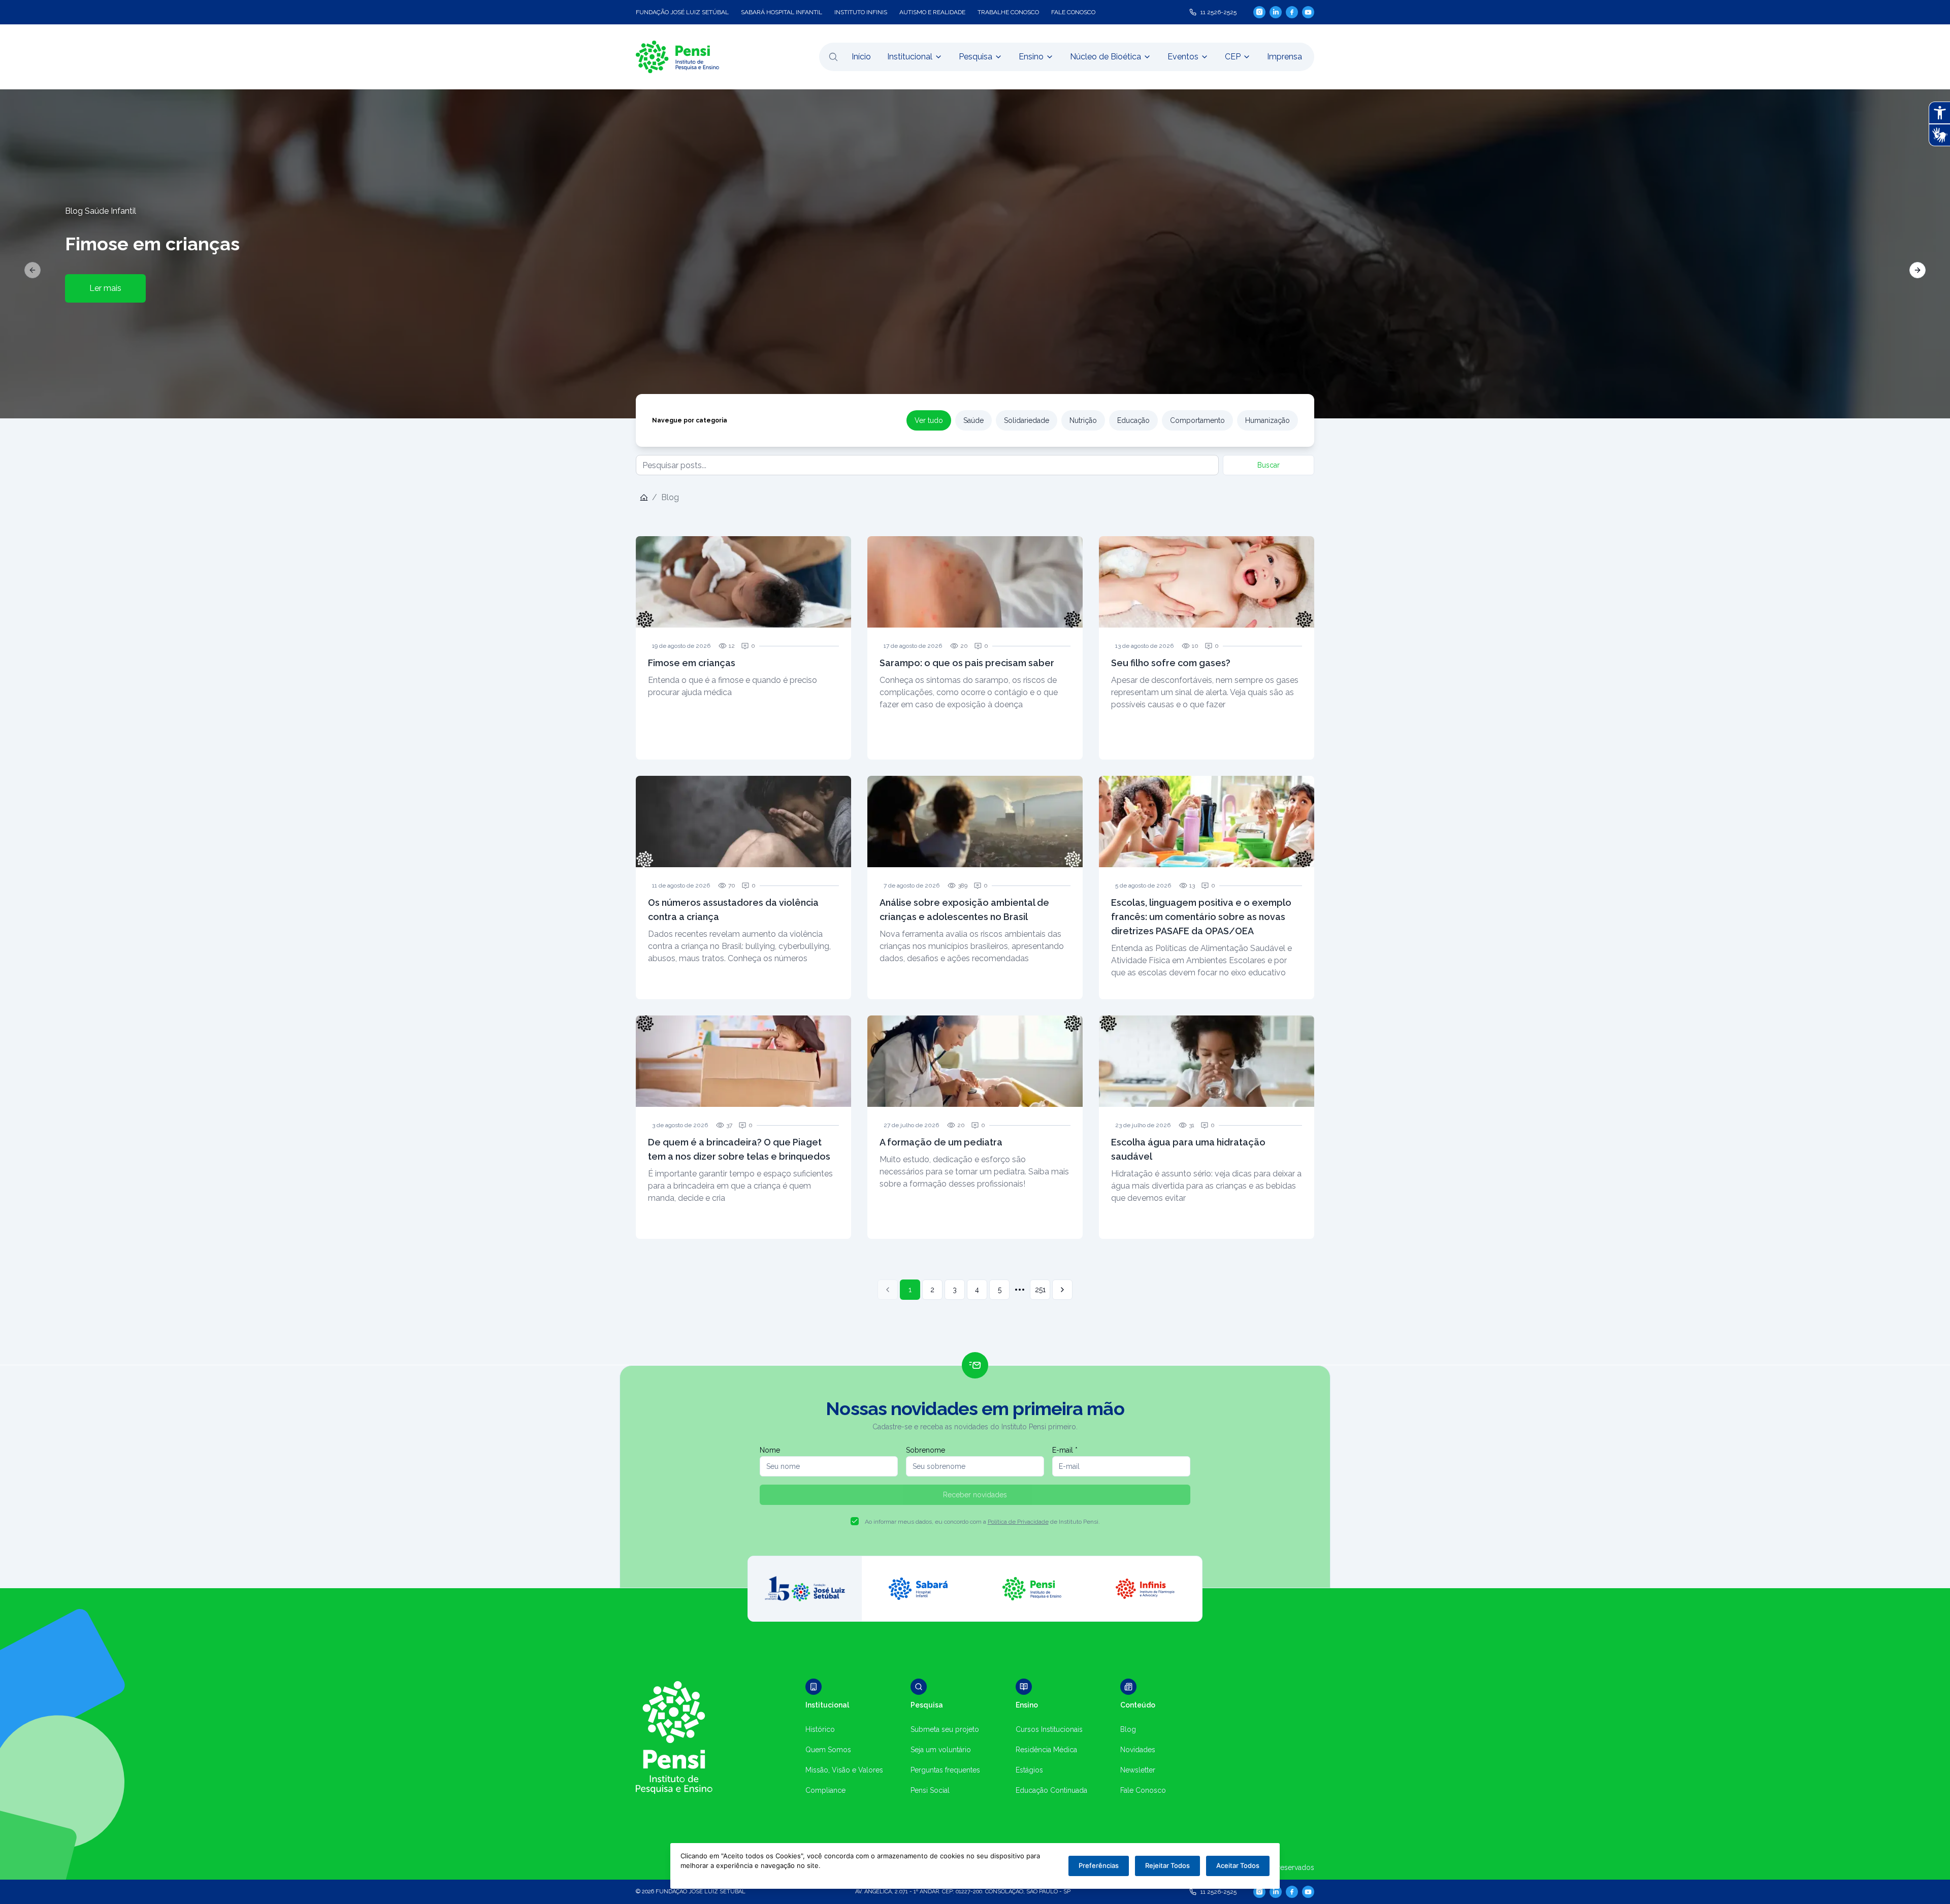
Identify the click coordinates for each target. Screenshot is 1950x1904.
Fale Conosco (1143, 1790)
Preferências (1099, 1865)
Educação (1133, 420)
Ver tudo (929, 420)
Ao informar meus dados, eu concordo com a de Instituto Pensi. (982, 1522)
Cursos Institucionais (1049, 1729)
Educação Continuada (1051, 1790)
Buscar (1269, 465)
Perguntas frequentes (945, 1770)
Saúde (973, 420)
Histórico (820, 1729)
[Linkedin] (1276, 12)
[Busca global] (833, 57)
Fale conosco (1073, 12)
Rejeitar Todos (1167, 1865)
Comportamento (1197, 420)
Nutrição (1083, 420)
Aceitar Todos (1238, 1865)
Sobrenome (925, 1450)
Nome (770, 1450)
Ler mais (105, 288)
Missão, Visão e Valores (844, 1770)
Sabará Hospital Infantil (782, 12)
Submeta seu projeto (945, 1729)
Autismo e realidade (932, 12)
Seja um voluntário (941, 1750)
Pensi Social (930, 1790)
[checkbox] (855, 1521)
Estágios (1029, 1770)
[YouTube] (1308, 12)
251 (1040, 1290)
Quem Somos (828, 1750)
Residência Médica (1046, 1750)
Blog (1128, 1729)
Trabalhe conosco (1008, 12)
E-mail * (1065, 1450)
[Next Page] (1062, 1290)
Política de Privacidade (1018, 1522)
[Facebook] (1292, 12)
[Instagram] (1259, 12)
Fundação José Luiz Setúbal (682, 12)
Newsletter (1138, 1770)
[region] (975, 254)
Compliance (825, 1790)
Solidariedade (1027, 420)
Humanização (1267, 420)
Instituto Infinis (861, 12)
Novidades (1138, 1750)
